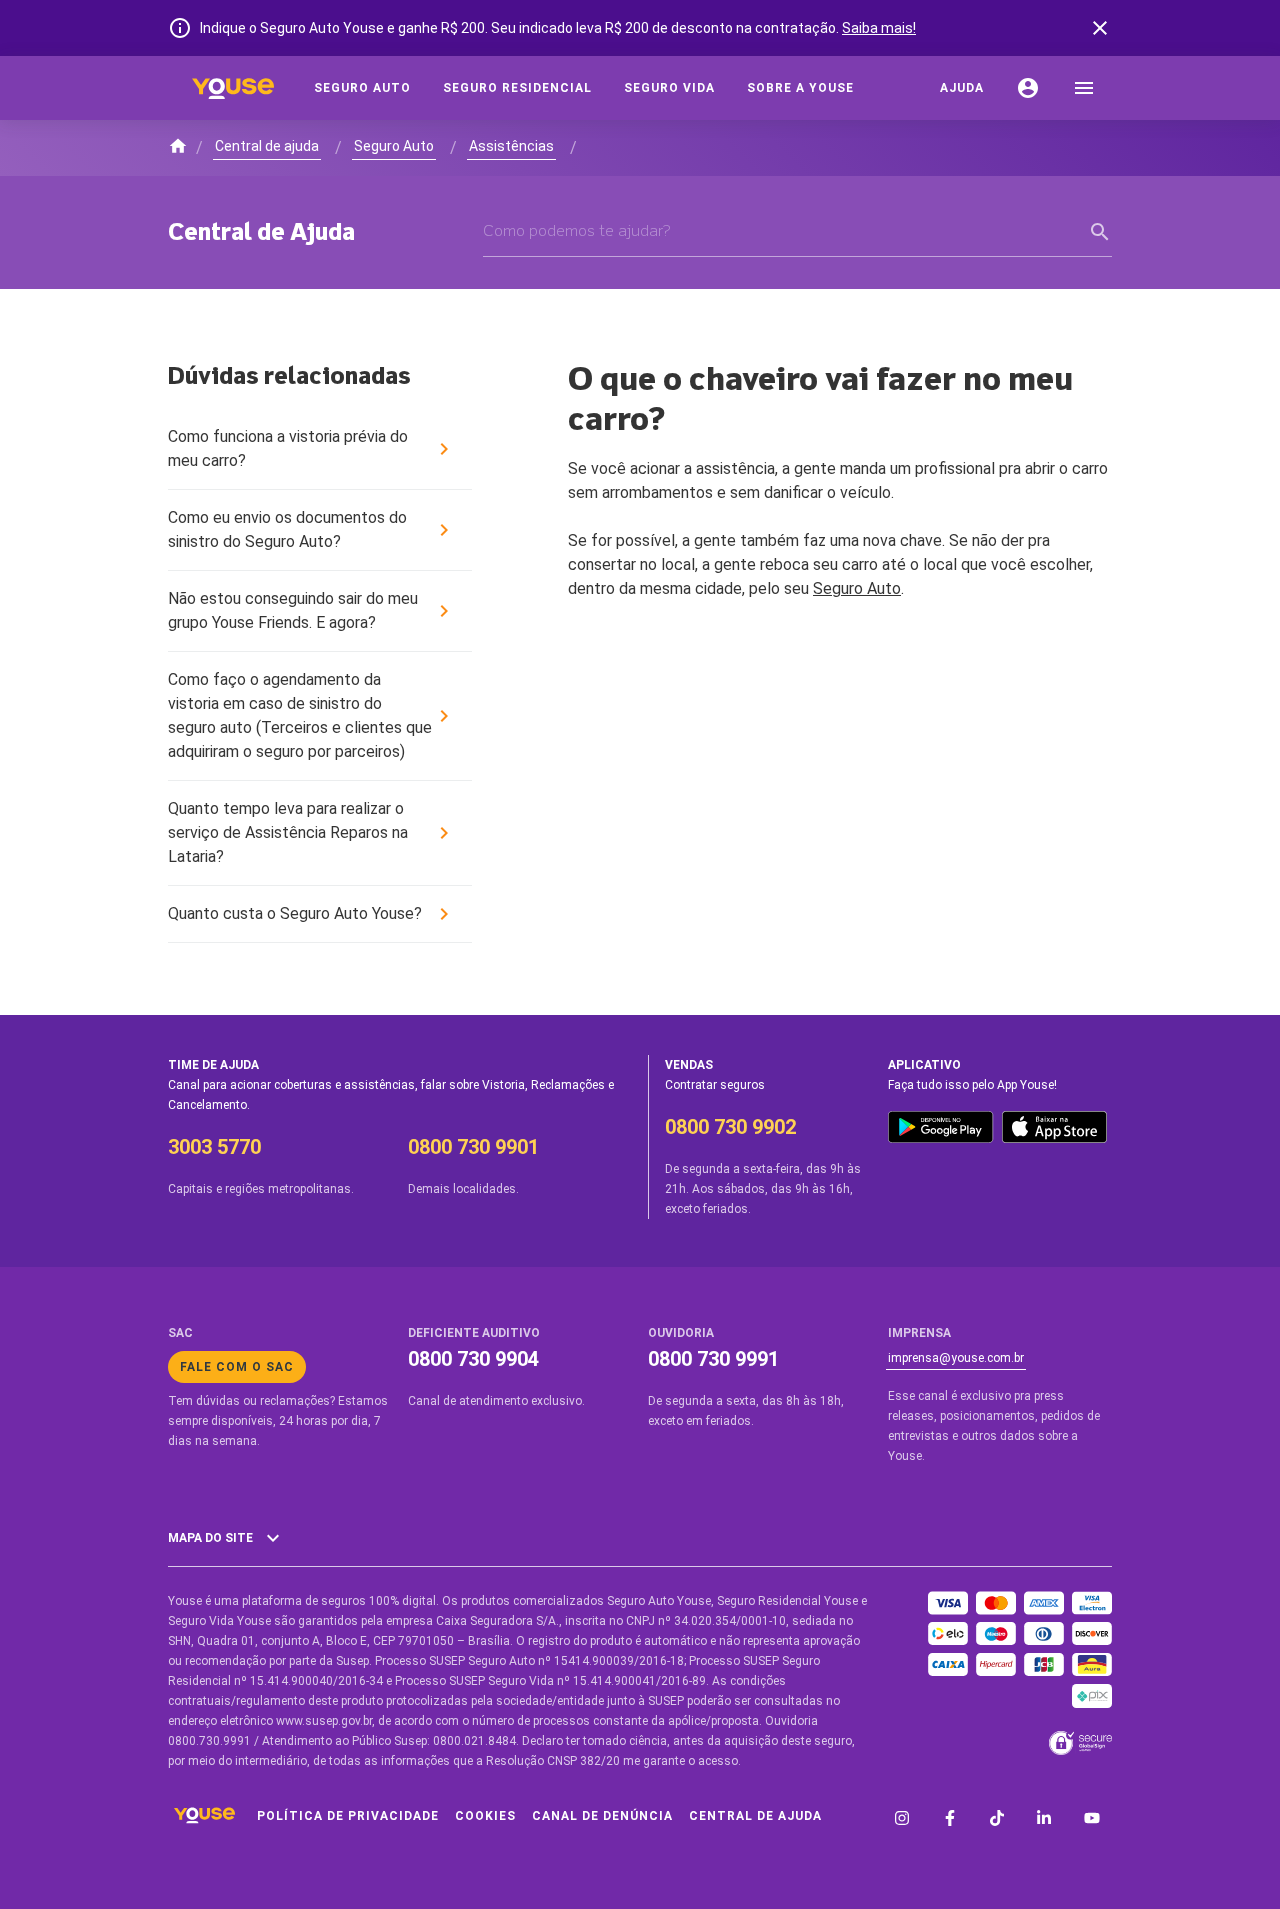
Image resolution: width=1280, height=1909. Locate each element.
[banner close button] (1100, 28)
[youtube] (1092, 1820)
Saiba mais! (879, 28)
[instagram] (902, 1820)
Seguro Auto (857, 588)
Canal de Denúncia (602, 1816)
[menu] (1084, 88)
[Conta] (1028, 88)
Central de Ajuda (755, 1816)
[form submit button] (1100, 232)
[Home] (233, 88)
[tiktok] (997, 1820)
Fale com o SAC (237, 1367)
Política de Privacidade (348, 1816)
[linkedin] (1044, 1820)
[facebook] (950, 1820)
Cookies (485, 1816)
